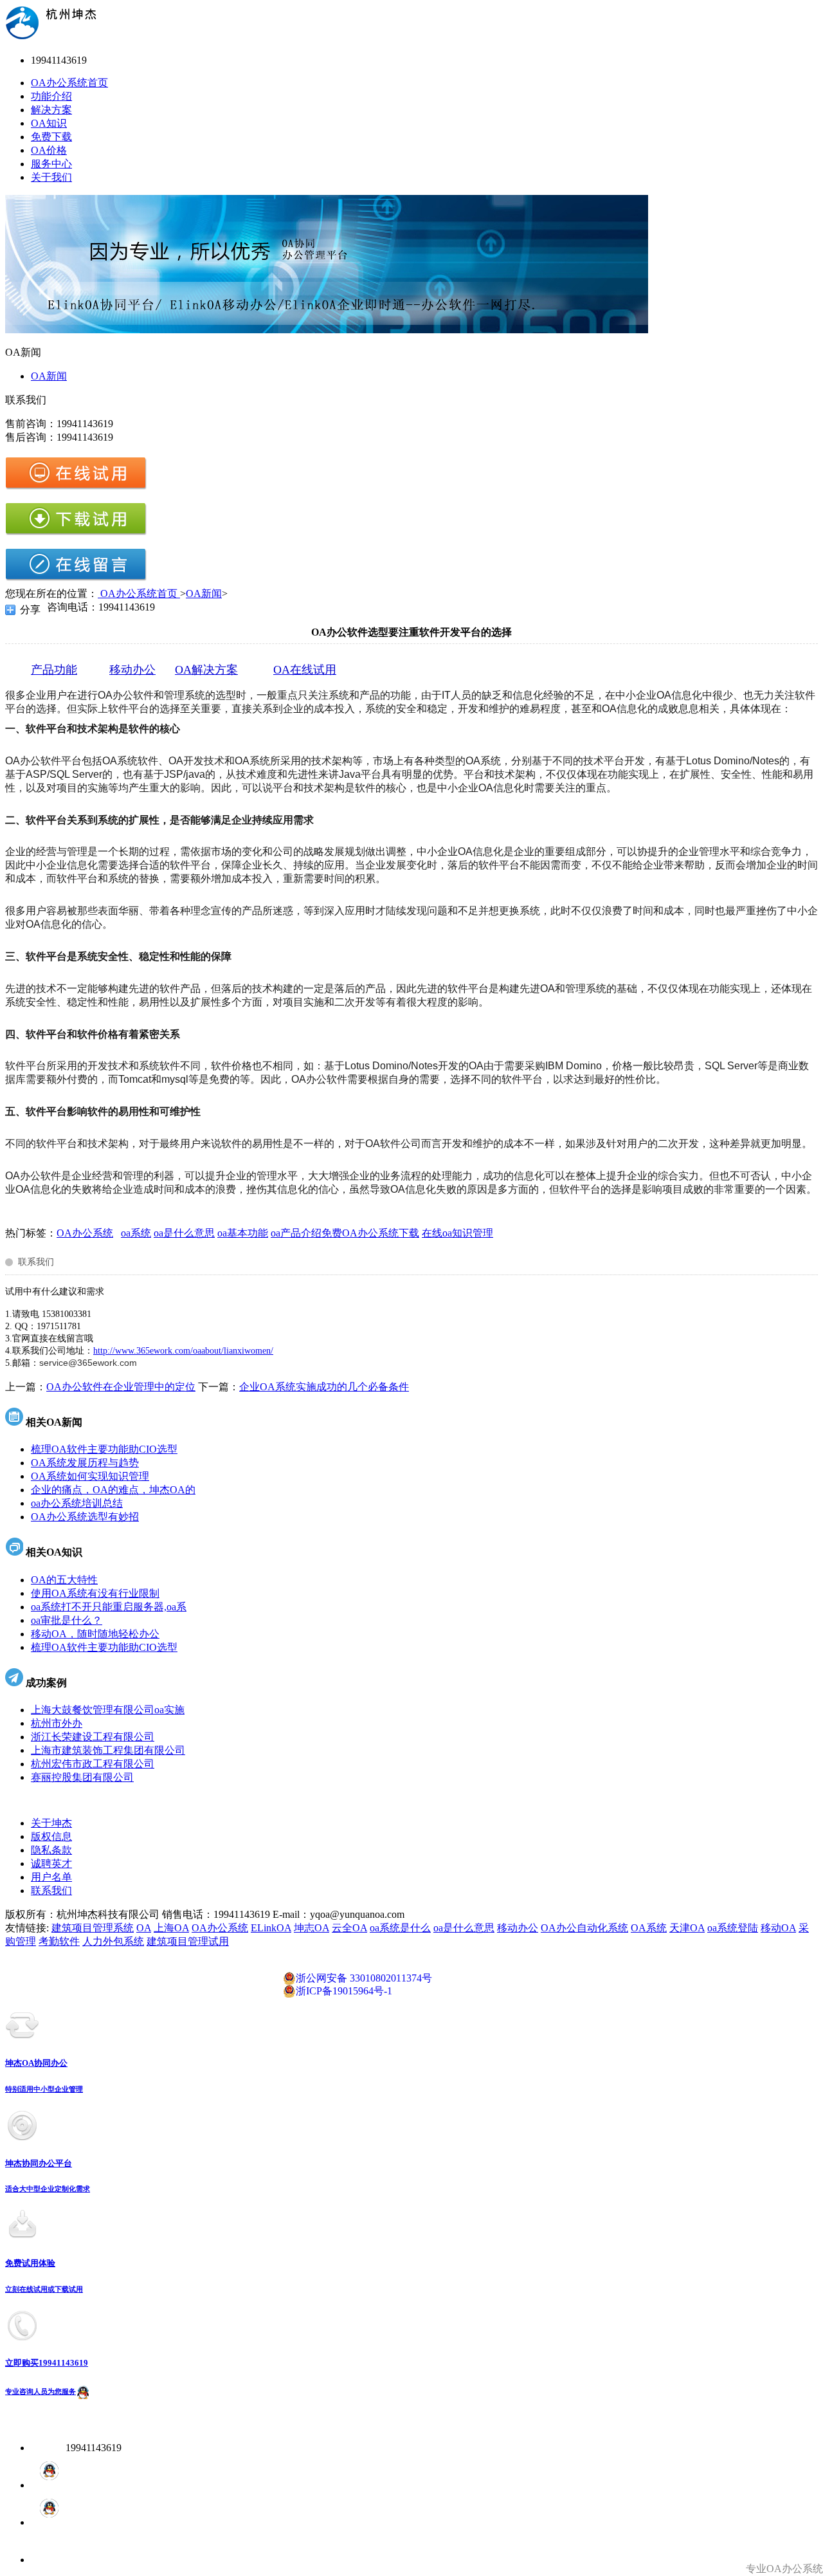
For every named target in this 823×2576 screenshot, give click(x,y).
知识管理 (473, 1233)
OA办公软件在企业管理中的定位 (121, 1387)
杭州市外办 (57, 1723)
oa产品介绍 (296, 1233)
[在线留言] (76, 578)
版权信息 (51, 1836)
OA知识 (49, 123)
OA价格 (49, 150)
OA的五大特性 (64, 1580)
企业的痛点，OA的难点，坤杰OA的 (113, 1490)
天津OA (687, 1928)
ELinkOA (271, 1928)
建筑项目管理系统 (93, 1928)
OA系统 (649, 1928)
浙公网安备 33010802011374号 (364, 1978)
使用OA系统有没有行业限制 (95, 1593)
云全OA (349, 1928)
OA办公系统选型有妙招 (85, 1517)
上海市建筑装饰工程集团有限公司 (108, 1750)
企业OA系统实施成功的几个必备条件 (324, 1387)
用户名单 (51, 1877)
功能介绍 (51, 96)
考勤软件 (59, 1941)
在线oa (437, 1233)
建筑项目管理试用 (188, 1941)
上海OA (171, 1928)
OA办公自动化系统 (584, 1928)
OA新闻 (49, 376)
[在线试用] (76, 487)
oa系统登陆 (733, 1928)
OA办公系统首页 (69, 83)
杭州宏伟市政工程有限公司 (93, 1764)
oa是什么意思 (184, 1233)
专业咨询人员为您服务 (41, 2391)
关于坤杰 (51, 1823)
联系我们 (51, 1891)
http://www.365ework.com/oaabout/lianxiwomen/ (183, 1351)
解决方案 (51, 110)
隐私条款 (51, 1850)
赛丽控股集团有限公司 (82, 1777)
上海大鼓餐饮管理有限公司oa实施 (108, 1710)
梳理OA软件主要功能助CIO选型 (104, 1449)
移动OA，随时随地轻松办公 (95, 1634)
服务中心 (51, 164)
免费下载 (51, 137)
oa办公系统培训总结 (77, 1503)
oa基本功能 (243, 1233)
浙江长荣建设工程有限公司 (93, 1737)
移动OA (778, 1928)
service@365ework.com (88, 1363)
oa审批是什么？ (67, 1620)
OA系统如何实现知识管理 (90, 1476)
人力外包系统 (113, 1941)
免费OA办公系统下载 (370, 1233)
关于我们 (51, 177)
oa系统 (136, 1233)
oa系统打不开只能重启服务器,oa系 (109, 1607)
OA (144, 1928)
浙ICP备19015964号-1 (344, 1991)
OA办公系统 (85, 1233)
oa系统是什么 (400, 1928)
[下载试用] (76, 532)
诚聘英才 (51, 1863)
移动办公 (518, 1928)
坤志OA (312, 1928)
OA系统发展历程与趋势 (85, 1463)
